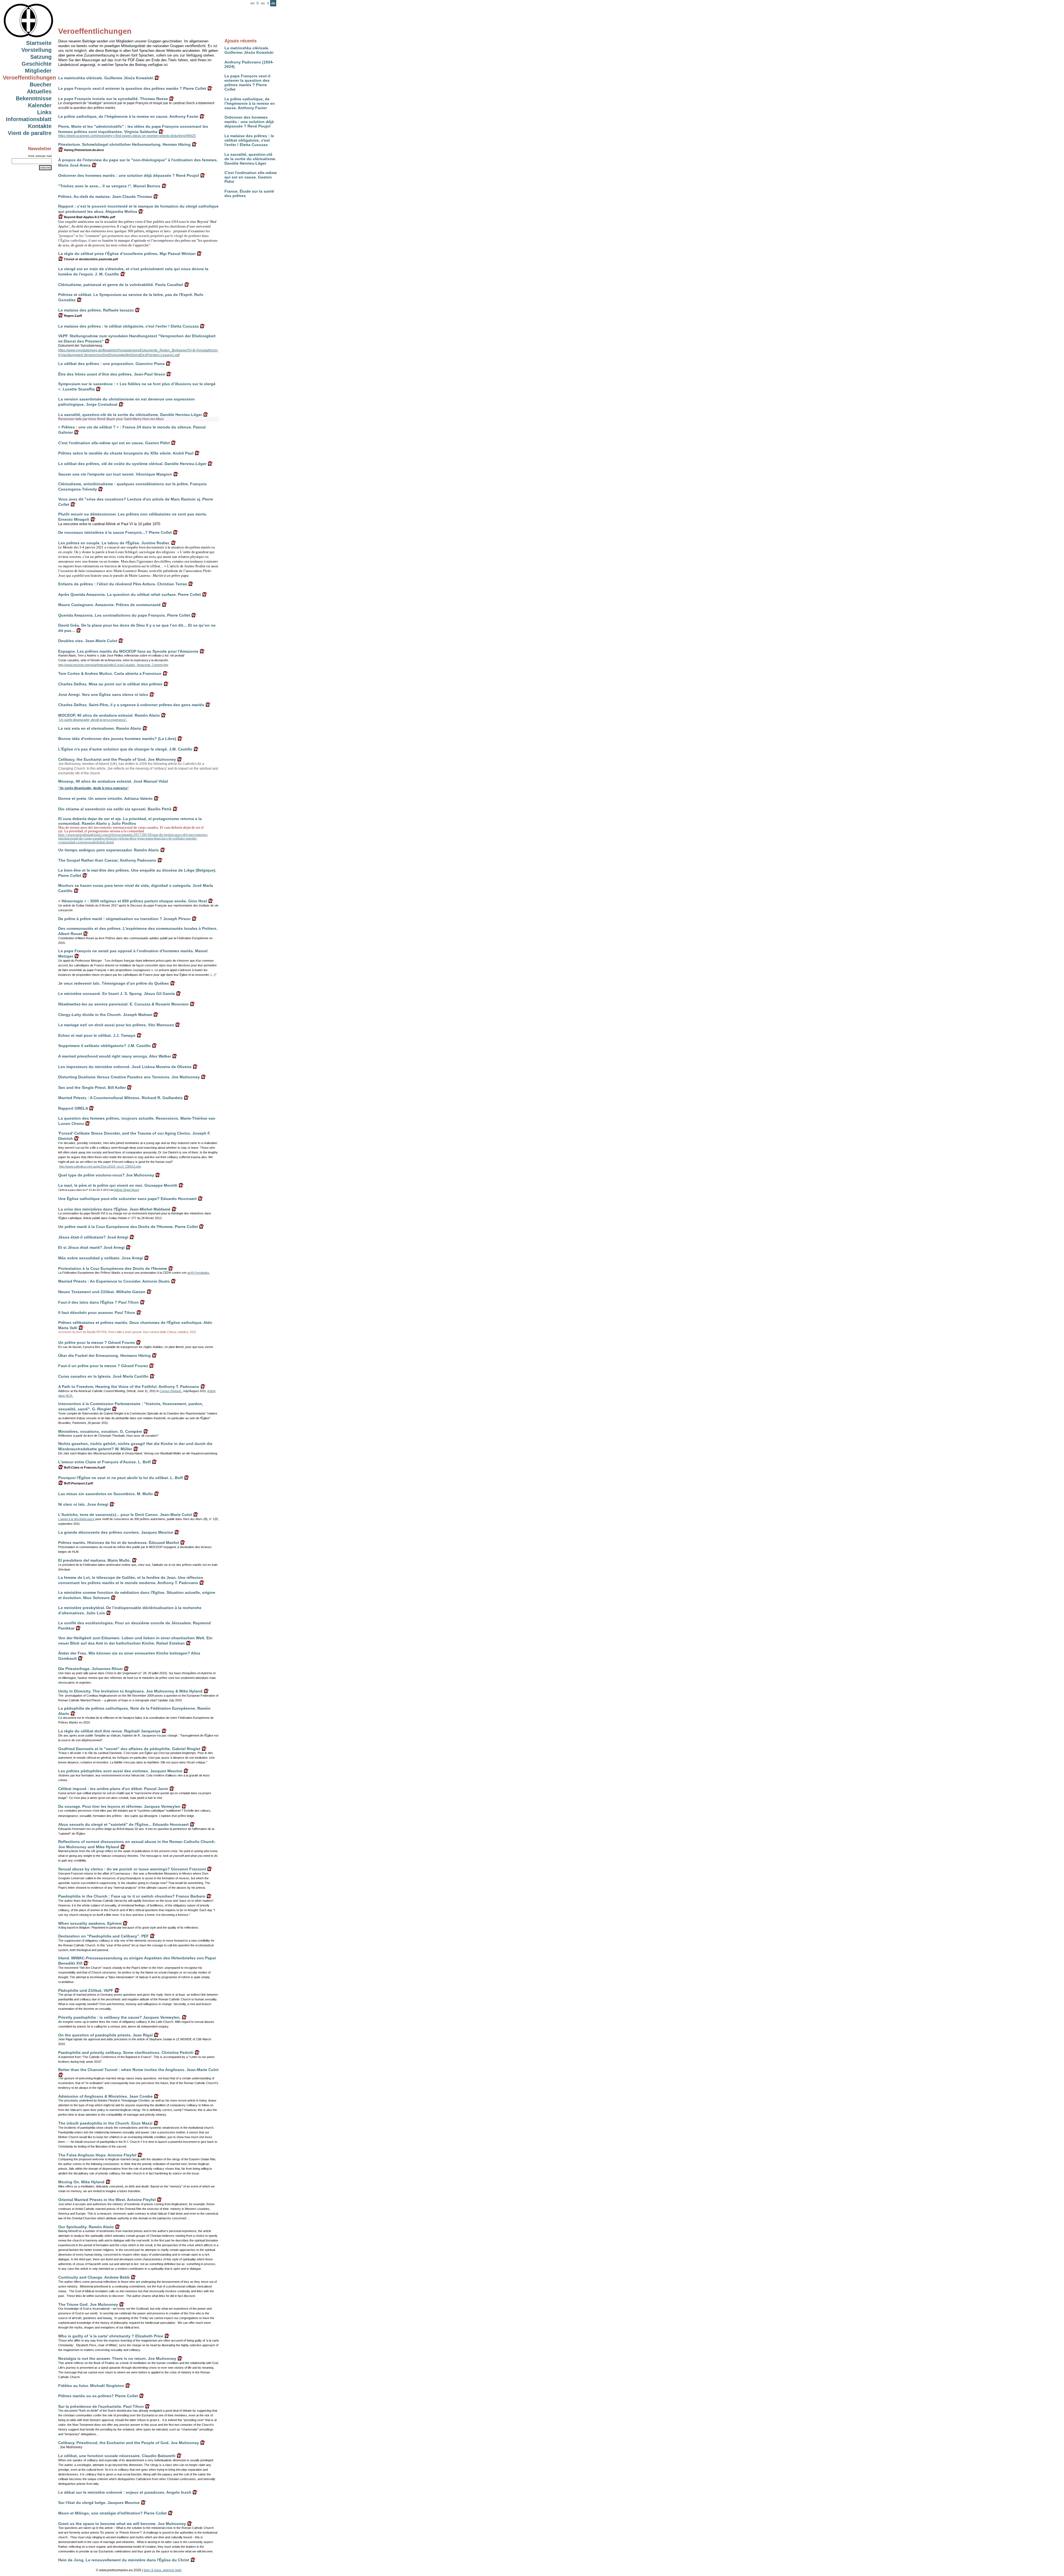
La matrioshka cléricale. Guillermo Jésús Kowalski (249, 50)
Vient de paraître (30, 133)
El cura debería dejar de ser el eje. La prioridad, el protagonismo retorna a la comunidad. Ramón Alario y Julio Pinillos (130, 821)
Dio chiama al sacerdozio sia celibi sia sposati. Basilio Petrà (115, 809)
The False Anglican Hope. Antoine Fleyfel (97, 2155)
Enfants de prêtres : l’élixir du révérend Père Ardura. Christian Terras (123, 584)
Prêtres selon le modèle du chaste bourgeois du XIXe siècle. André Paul (126, 453)
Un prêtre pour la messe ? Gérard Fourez (97, 1342)
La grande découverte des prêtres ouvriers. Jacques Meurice (116, 1532)
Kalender (40, 105)
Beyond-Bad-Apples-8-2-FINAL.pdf (89, 217)
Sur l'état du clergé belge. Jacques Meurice (99, 2503)
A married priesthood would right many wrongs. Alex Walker (115, 1056)
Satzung (41, 57)
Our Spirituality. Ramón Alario (86, 2227)
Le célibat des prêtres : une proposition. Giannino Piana (111, 364)
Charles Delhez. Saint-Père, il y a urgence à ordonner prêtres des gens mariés (131, 705)
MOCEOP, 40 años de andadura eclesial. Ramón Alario (109, 715)
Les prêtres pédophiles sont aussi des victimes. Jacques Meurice (120, 1771)
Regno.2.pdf (73, 316)
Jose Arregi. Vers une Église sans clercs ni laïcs (103, 695)
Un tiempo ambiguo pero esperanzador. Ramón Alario (109, 850)
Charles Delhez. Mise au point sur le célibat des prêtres (110, 684)
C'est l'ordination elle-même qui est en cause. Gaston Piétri (251, 177)
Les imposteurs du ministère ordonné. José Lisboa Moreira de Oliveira (125, 1067)
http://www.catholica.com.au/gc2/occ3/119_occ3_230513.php (100, 1166)
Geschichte (37, 64)
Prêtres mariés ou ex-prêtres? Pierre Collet (98, 2396)
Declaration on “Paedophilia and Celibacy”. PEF (103, 1936)
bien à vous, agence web (163, 2570)
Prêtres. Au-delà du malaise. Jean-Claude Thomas (105, 196)
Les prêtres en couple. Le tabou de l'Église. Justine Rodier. (114, 543)
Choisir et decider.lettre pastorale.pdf (91, 259)
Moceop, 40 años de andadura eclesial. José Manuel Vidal (113, 781)
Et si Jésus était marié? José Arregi (91, 1247)
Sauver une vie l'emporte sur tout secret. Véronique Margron (115, 474)
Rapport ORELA (73, 1108)
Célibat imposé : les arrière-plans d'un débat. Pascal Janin (113, 1789)
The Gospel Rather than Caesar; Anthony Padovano (107, 860)
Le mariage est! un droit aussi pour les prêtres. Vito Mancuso (116, 1025)
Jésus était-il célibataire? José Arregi (93, 1237)
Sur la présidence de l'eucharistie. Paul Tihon (101, 2406)
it (268, 3)
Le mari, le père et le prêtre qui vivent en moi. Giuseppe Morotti (118, 1185)
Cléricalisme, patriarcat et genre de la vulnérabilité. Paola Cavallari (121, 285)
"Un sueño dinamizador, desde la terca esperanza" (94, 788)
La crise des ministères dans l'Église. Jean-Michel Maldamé (114, 1209)
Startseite (39, 43)
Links (44, 112)
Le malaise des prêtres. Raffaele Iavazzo (96, 310)
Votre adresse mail (40, 156)
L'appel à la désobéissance (76, 1519)
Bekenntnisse (34, 98)
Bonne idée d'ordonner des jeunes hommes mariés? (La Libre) (117, 739)
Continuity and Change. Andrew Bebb (94, 2277)
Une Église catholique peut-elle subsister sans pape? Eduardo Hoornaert (127, 1199)
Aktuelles (39, 91)
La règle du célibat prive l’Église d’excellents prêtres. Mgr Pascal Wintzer (127, 254)
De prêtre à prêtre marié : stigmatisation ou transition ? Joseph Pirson (124, 919)
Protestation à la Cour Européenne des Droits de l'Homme (113, 1268)
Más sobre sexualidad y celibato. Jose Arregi (101, 1258)
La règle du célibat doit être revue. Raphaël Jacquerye (109, 1731)
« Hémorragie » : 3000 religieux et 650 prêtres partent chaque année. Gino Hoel (133, 901)
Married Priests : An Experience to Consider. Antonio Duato (114, 1281)
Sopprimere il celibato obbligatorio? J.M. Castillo (104, 1046)
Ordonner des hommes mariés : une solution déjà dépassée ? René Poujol (249, 122)
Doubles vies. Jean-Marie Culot (88, 641)
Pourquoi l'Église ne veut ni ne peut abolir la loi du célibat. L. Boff (121, 1478)
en (252, 3)
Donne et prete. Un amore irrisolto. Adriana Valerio (105, 798)
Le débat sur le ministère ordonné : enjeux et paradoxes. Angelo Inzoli (125, 2492)
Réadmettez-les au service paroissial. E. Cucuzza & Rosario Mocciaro (123, 1004)
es (263, 3)
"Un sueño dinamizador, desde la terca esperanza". (93, 720)
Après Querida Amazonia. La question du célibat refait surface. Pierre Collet (130, 594)
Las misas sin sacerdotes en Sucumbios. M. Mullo (106, 1494)
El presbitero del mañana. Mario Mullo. (94, 1560)
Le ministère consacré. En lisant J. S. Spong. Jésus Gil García (117, 994)
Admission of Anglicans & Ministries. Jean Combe (105, 2096)
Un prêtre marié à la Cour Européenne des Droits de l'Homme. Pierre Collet (128, 1227)
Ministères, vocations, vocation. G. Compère (100, 1431)
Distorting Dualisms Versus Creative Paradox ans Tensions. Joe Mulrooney (129, 1077)
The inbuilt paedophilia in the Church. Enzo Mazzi (105, 2123)
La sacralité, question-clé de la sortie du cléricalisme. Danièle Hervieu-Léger (250, 159)
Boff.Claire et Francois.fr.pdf (84, 1467)
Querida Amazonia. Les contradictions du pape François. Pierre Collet (124, 615)
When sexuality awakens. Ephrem (90, 1923)
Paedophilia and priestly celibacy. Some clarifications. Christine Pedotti (126, 2052)
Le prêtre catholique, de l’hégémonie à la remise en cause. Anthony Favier (250, 103)
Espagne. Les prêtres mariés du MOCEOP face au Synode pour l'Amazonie (128, 651)
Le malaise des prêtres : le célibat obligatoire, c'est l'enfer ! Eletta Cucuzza (249, 140)
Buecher (41, 85)
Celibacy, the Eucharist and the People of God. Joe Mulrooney (117, 759)
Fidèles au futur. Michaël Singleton (91, 2386)
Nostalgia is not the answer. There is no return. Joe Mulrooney (117, 2358)
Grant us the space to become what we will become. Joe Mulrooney (122, 2524)
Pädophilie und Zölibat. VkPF (86, 1990)
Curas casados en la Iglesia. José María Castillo (103, 1376)
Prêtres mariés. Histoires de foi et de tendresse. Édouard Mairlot (119, 1543)
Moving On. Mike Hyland (81, 2182)
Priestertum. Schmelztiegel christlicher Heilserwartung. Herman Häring (124, 144)
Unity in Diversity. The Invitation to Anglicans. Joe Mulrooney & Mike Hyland (130, 1691)
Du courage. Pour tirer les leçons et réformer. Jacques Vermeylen (119, 1806)
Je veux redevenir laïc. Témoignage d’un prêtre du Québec (114, 983)
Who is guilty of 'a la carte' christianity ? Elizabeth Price (111, 2336)
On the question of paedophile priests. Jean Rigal (105, 2035)
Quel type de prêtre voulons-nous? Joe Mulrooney (106, 1175)
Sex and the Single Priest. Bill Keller (92, 1087)
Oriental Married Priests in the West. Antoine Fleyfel (107, 2200)
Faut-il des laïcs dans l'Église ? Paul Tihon (99, 1302)
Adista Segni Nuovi (126, 1190)
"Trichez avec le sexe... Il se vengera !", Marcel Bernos (109, 186)
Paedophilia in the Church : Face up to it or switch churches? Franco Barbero (132, 1896)
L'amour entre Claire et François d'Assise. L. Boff (104, 1462)
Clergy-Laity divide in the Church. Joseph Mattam (105, 1015)
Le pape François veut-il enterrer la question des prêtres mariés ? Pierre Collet (247, 83)
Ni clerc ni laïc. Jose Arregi (83, 1504)
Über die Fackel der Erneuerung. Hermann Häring (104, 1355)
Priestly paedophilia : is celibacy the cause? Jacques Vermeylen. (119, 2017)
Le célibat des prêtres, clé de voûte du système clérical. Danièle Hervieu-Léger (132, 464)
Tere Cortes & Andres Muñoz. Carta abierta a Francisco (110, 673)
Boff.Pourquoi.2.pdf (78, 1483)
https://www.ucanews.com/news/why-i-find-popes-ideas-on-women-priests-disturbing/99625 (127, 136)
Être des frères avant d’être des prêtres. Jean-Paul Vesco (112, 374)
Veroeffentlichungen (29, 78)
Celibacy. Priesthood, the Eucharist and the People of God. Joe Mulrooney (129, 2443)
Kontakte (40, 126)
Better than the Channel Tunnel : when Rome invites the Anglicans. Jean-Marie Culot (138, 2070)
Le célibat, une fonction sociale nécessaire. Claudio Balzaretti (117, 2456)
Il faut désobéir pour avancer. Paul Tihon (97, 1313)
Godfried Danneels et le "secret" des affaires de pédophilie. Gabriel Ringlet (129, 1749)
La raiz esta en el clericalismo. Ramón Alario (100, 728)
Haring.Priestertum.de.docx (84, 150)
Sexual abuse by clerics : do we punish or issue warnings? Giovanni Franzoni (132, 1869)
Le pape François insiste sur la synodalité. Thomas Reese (113, 99)
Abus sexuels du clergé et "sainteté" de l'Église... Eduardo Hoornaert (123, 1824)
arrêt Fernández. (199, 1273)
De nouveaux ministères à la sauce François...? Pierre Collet (115, 532)
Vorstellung (36, 50)
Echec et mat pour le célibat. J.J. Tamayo (97, 1035)
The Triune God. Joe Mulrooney (88, 2304)
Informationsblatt (29, 119)
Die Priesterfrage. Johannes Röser (90, 1669)
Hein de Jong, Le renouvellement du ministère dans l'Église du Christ (124, 2560)
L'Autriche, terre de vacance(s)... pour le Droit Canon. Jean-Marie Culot (125, 1515)
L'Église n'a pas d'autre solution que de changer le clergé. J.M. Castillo (125, 749)
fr (258, 3)
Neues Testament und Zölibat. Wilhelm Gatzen (102, 1292)
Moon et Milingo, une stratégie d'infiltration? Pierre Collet (112, 2513)
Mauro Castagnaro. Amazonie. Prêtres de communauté (109, 605)
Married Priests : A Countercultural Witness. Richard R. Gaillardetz (120, 1098)
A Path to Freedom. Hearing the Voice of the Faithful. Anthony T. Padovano (129, 1387)
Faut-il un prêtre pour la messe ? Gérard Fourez (103, 1366)
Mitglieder (38, 71)
